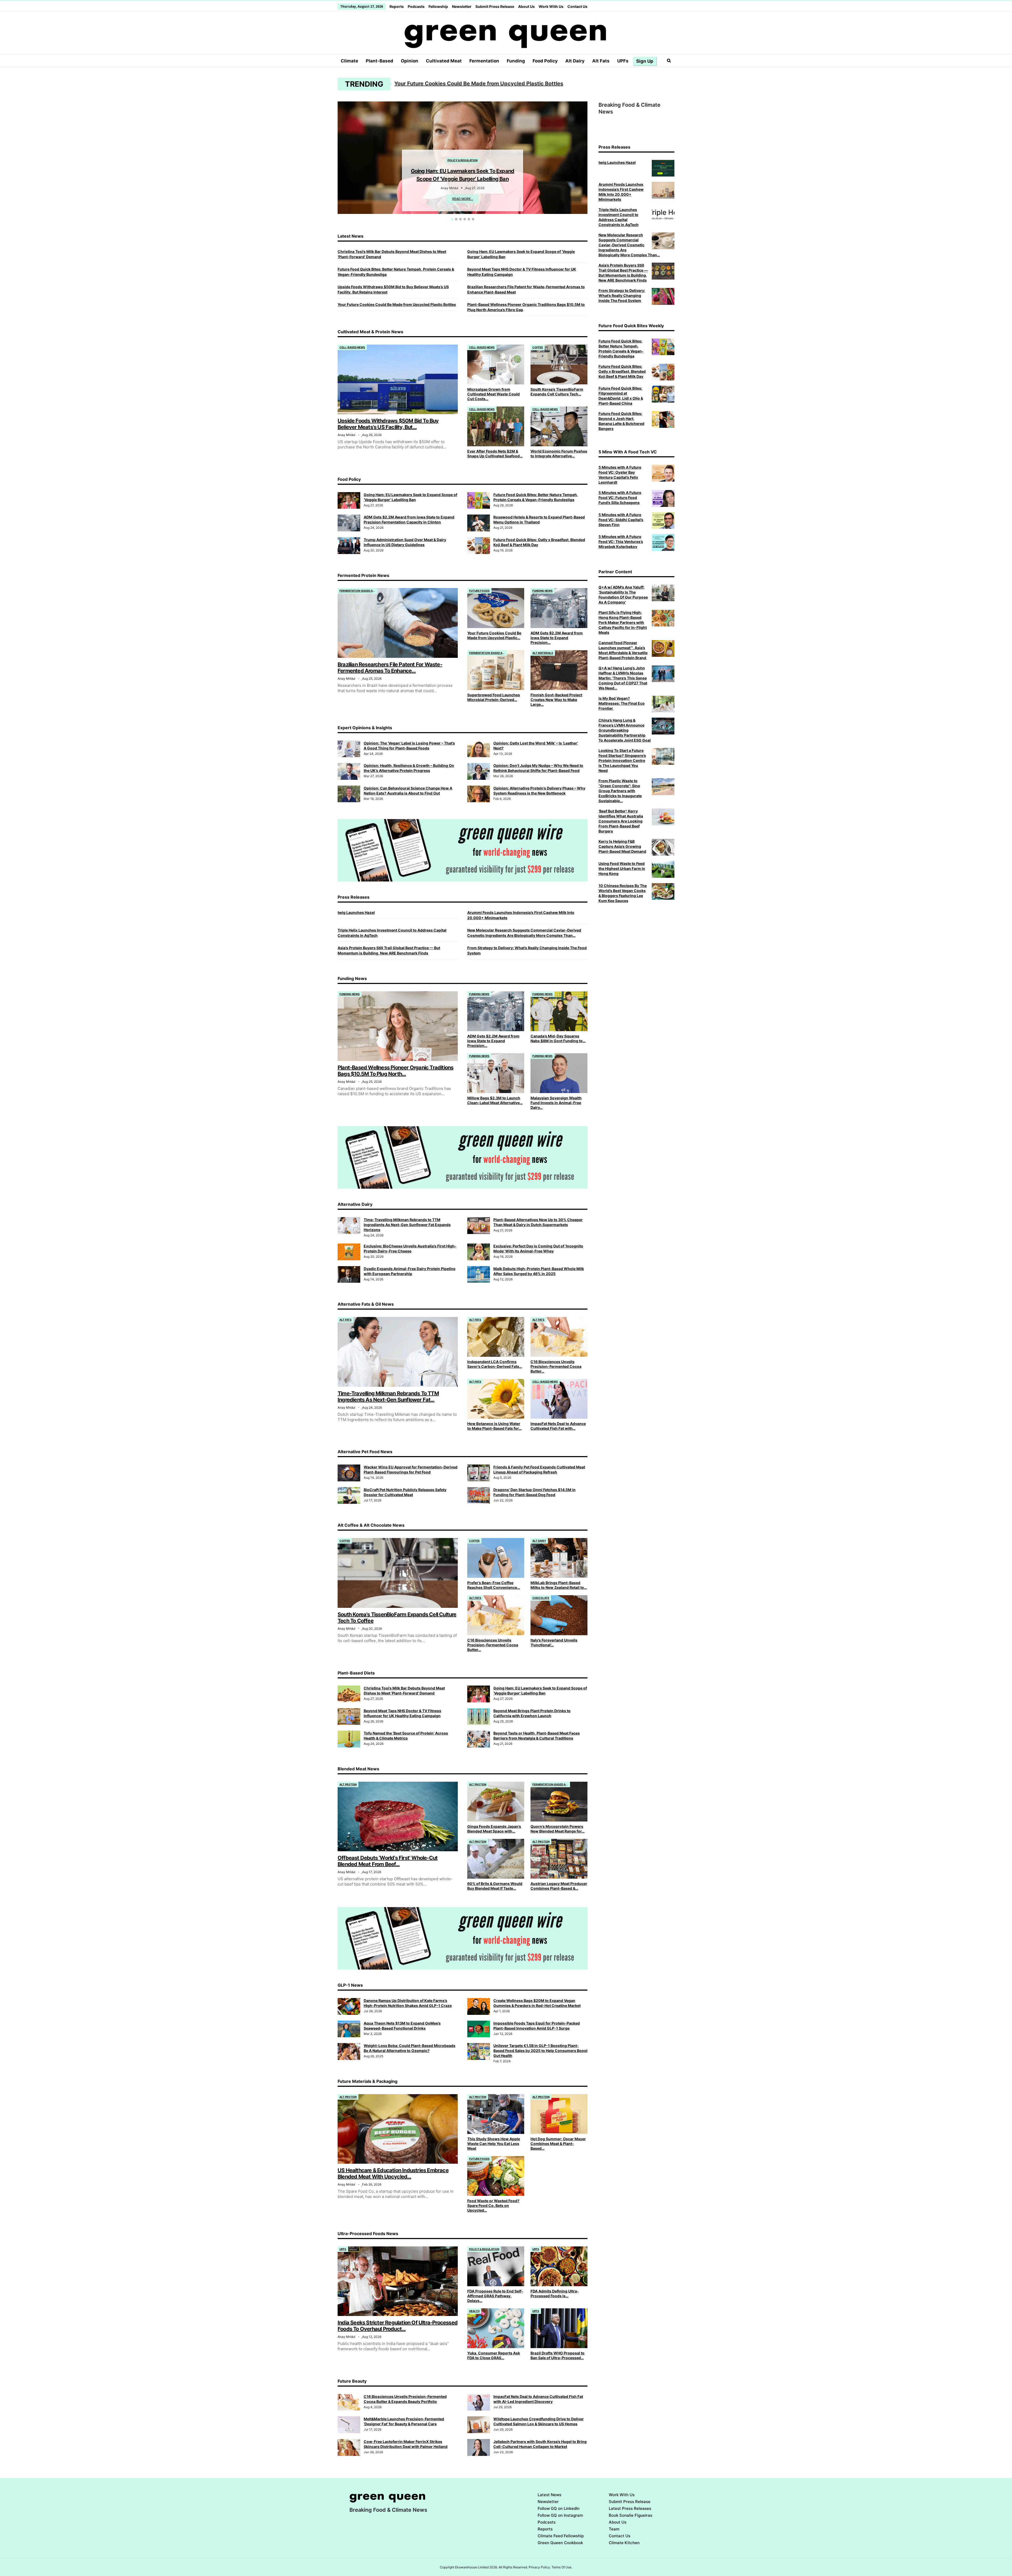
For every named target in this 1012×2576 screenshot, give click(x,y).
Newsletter (462, 6)
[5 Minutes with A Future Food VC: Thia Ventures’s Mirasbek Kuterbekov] (663, 542)
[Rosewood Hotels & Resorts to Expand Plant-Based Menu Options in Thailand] (479, 523)
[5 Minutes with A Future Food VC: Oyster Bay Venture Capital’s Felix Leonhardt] (663, 473)
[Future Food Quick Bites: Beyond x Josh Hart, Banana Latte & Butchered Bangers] (663, 419)
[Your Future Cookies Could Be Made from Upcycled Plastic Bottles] (496, 608)
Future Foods (479, 591)
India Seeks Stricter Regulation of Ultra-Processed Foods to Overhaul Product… (398, 2326)
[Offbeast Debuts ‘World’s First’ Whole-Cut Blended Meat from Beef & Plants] (398, 1816)
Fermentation (484, 61)
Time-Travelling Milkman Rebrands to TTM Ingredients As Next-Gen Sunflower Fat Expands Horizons (523, 84)
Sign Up (645, 61)
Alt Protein (348, 1784)
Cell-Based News (352, 347)
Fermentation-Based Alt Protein (358, 591)
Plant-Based (379, 61)
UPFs (623, 61)
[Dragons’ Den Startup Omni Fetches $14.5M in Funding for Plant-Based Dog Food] (479, 1496)
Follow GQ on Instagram (560, 2515)
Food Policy (545, 61)
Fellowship (438, 6)
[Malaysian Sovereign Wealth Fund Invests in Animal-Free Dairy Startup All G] (559, 1073)
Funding (516, 61)
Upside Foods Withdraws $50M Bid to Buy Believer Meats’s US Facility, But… (388, 424)
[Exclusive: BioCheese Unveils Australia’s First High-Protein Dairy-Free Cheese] (349, 1252)
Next (585, 157)
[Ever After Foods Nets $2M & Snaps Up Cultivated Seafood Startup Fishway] (496, 426)
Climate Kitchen (624, 2543)
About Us (526, 6)
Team (614, 2529)
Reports (397, 6)
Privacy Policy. (540, 2567)
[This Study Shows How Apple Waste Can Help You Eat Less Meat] (496, 2114)
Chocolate (541, 1598)
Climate (349, 61)
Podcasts (416, 6)
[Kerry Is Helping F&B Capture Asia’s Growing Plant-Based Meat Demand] (663, 847)
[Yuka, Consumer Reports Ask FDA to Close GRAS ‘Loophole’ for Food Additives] (496, 2328)
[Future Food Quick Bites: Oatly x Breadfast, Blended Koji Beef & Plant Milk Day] (479, 546)
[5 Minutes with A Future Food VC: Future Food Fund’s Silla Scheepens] (663, 498)
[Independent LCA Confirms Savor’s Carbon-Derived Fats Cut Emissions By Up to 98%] (496, 1337)
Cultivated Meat (444, 61)
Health (474, 2311)
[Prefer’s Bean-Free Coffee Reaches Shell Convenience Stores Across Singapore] (496, 1558)
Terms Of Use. (562, 2567)
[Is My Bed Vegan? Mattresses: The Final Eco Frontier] (663, 704)
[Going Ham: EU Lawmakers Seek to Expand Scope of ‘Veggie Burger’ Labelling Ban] (349, 501)
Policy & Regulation (484, 2249)
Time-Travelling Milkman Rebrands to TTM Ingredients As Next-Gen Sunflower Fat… (388, 1397)
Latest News (549, 2495)
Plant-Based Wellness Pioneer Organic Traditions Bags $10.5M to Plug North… (395, 1071)
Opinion (410, 61)
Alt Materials (543, 653)
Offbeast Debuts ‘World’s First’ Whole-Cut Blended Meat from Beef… (388, 1861)
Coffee (538, 347)
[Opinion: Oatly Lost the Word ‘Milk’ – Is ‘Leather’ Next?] (479, 749)
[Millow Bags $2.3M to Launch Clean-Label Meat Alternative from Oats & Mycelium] (496, 1073)
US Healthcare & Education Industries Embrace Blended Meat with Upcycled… (393, 2173)
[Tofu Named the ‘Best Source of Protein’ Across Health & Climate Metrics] (349, 1739)
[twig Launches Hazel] (663, 168)
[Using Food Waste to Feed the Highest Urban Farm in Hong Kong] (663, 869)
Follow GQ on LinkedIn (559, 2508)
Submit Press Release (495, 6)
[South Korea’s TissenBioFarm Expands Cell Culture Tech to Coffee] (559, 364)
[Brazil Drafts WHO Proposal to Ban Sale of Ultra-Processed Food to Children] (559, 2328)
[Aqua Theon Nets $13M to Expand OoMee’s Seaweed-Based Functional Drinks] (349, 2029)
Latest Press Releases (630, 2508)
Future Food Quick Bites (463, 144)
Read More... (463, 191)
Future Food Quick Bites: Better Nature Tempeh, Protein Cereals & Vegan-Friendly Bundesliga (463, 163)
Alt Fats (601, 61)
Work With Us (551, 6)
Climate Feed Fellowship (561, 2536)
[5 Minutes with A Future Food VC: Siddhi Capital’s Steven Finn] (663, 521)
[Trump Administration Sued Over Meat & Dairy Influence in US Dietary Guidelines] (349, 546)
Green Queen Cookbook (560, 2543)
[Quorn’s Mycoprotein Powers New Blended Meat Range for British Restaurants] (559, 1802)
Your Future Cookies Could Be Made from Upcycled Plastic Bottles (397, 304)
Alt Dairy (575, 61)
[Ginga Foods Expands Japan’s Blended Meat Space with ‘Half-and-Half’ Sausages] (496, 1802)
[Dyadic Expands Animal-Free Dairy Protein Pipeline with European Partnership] (349, 1275)
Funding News (543, 591)
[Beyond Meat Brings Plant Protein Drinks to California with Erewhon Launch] (479, 1717)
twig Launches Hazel (356, 912)
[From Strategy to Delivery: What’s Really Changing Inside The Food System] (663, 296)
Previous (340, 157)
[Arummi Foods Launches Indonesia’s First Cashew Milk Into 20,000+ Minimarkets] (663, 190)
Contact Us (577, 6)
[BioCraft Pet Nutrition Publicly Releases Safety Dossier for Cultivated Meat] (349, 1496)
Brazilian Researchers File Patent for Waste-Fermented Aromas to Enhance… (390, 668)
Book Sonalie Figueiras (631, 2515)
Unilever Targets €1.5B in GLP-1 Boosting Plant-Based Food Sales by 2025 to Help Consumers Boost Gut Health (540, 2051)
